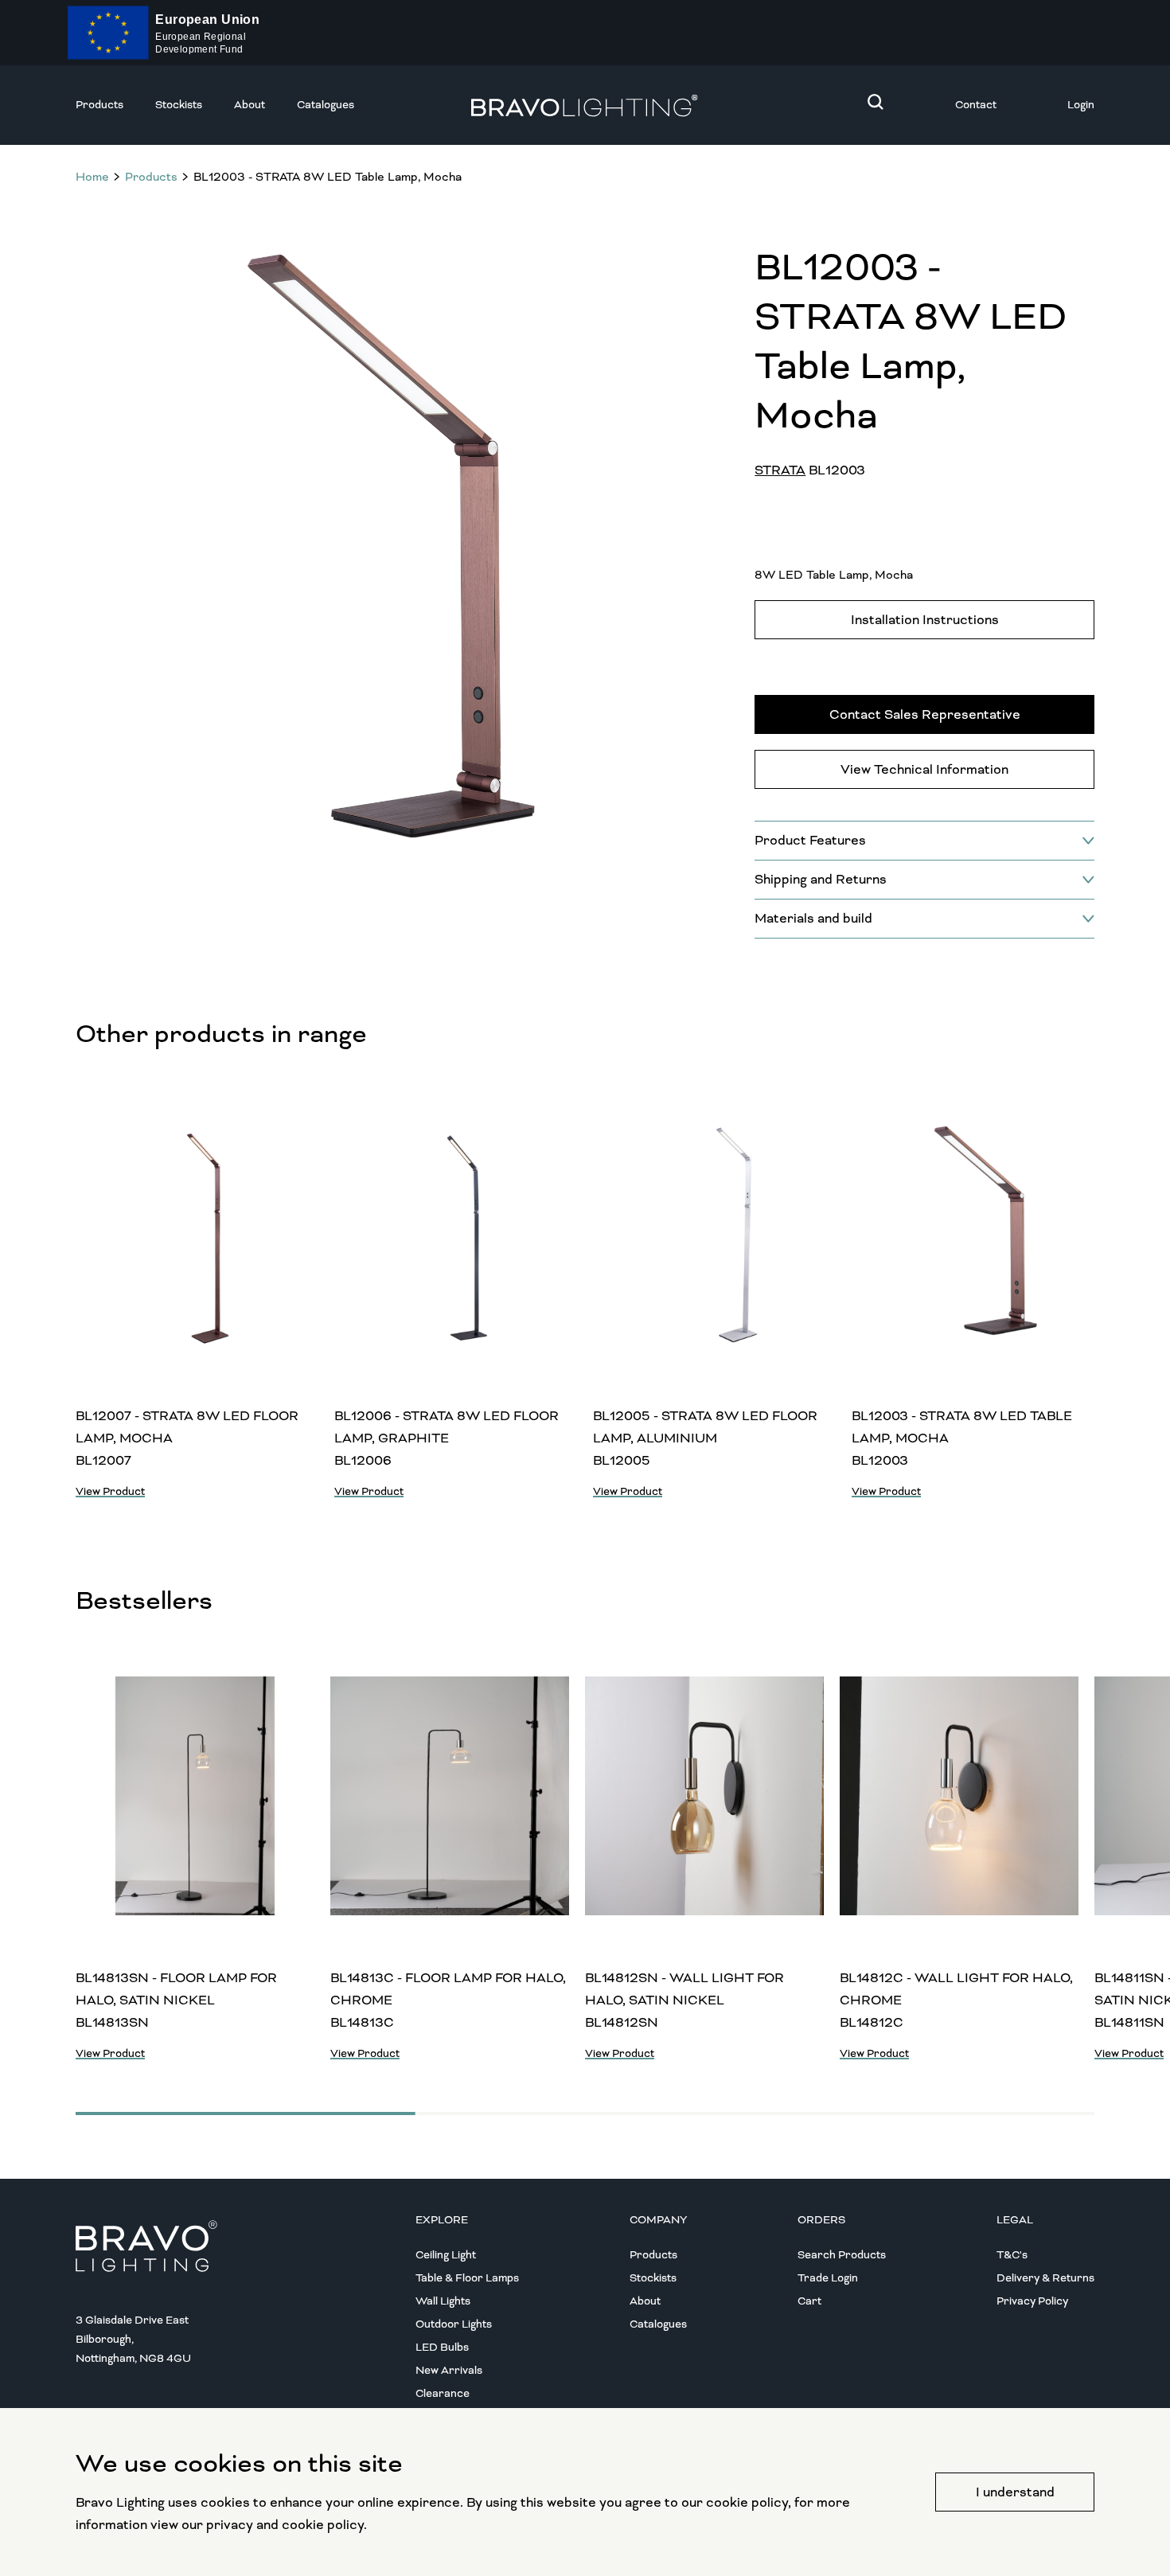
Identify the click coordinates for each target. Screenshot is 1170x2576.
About (250, 105)
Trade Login (828, 2278)
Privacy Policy (1032, 2301)
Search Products (842, 2255)
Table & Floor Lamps (467, 2278)
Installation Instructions (925, 620)
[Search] (876, 102)
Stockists (179, 105)
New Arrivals (449, 2370)
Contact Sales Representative (925, 714)
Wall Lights (443, 2301)
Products (99, 105)
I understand (1015, 2492)
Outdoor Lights (454, 2324)
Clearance (443, 2393)
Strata (780, 470)
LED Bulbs (442, 2347)
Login (1081, 105)
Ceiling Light (446, 2255)
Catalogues (326, 105)
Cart (809, 2301)
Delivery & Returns (1045, 2278)
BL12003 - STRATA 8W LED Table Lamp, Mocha (328, 177)
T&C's (1012, 2255)
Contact (976, 105)
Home (92, 177)
